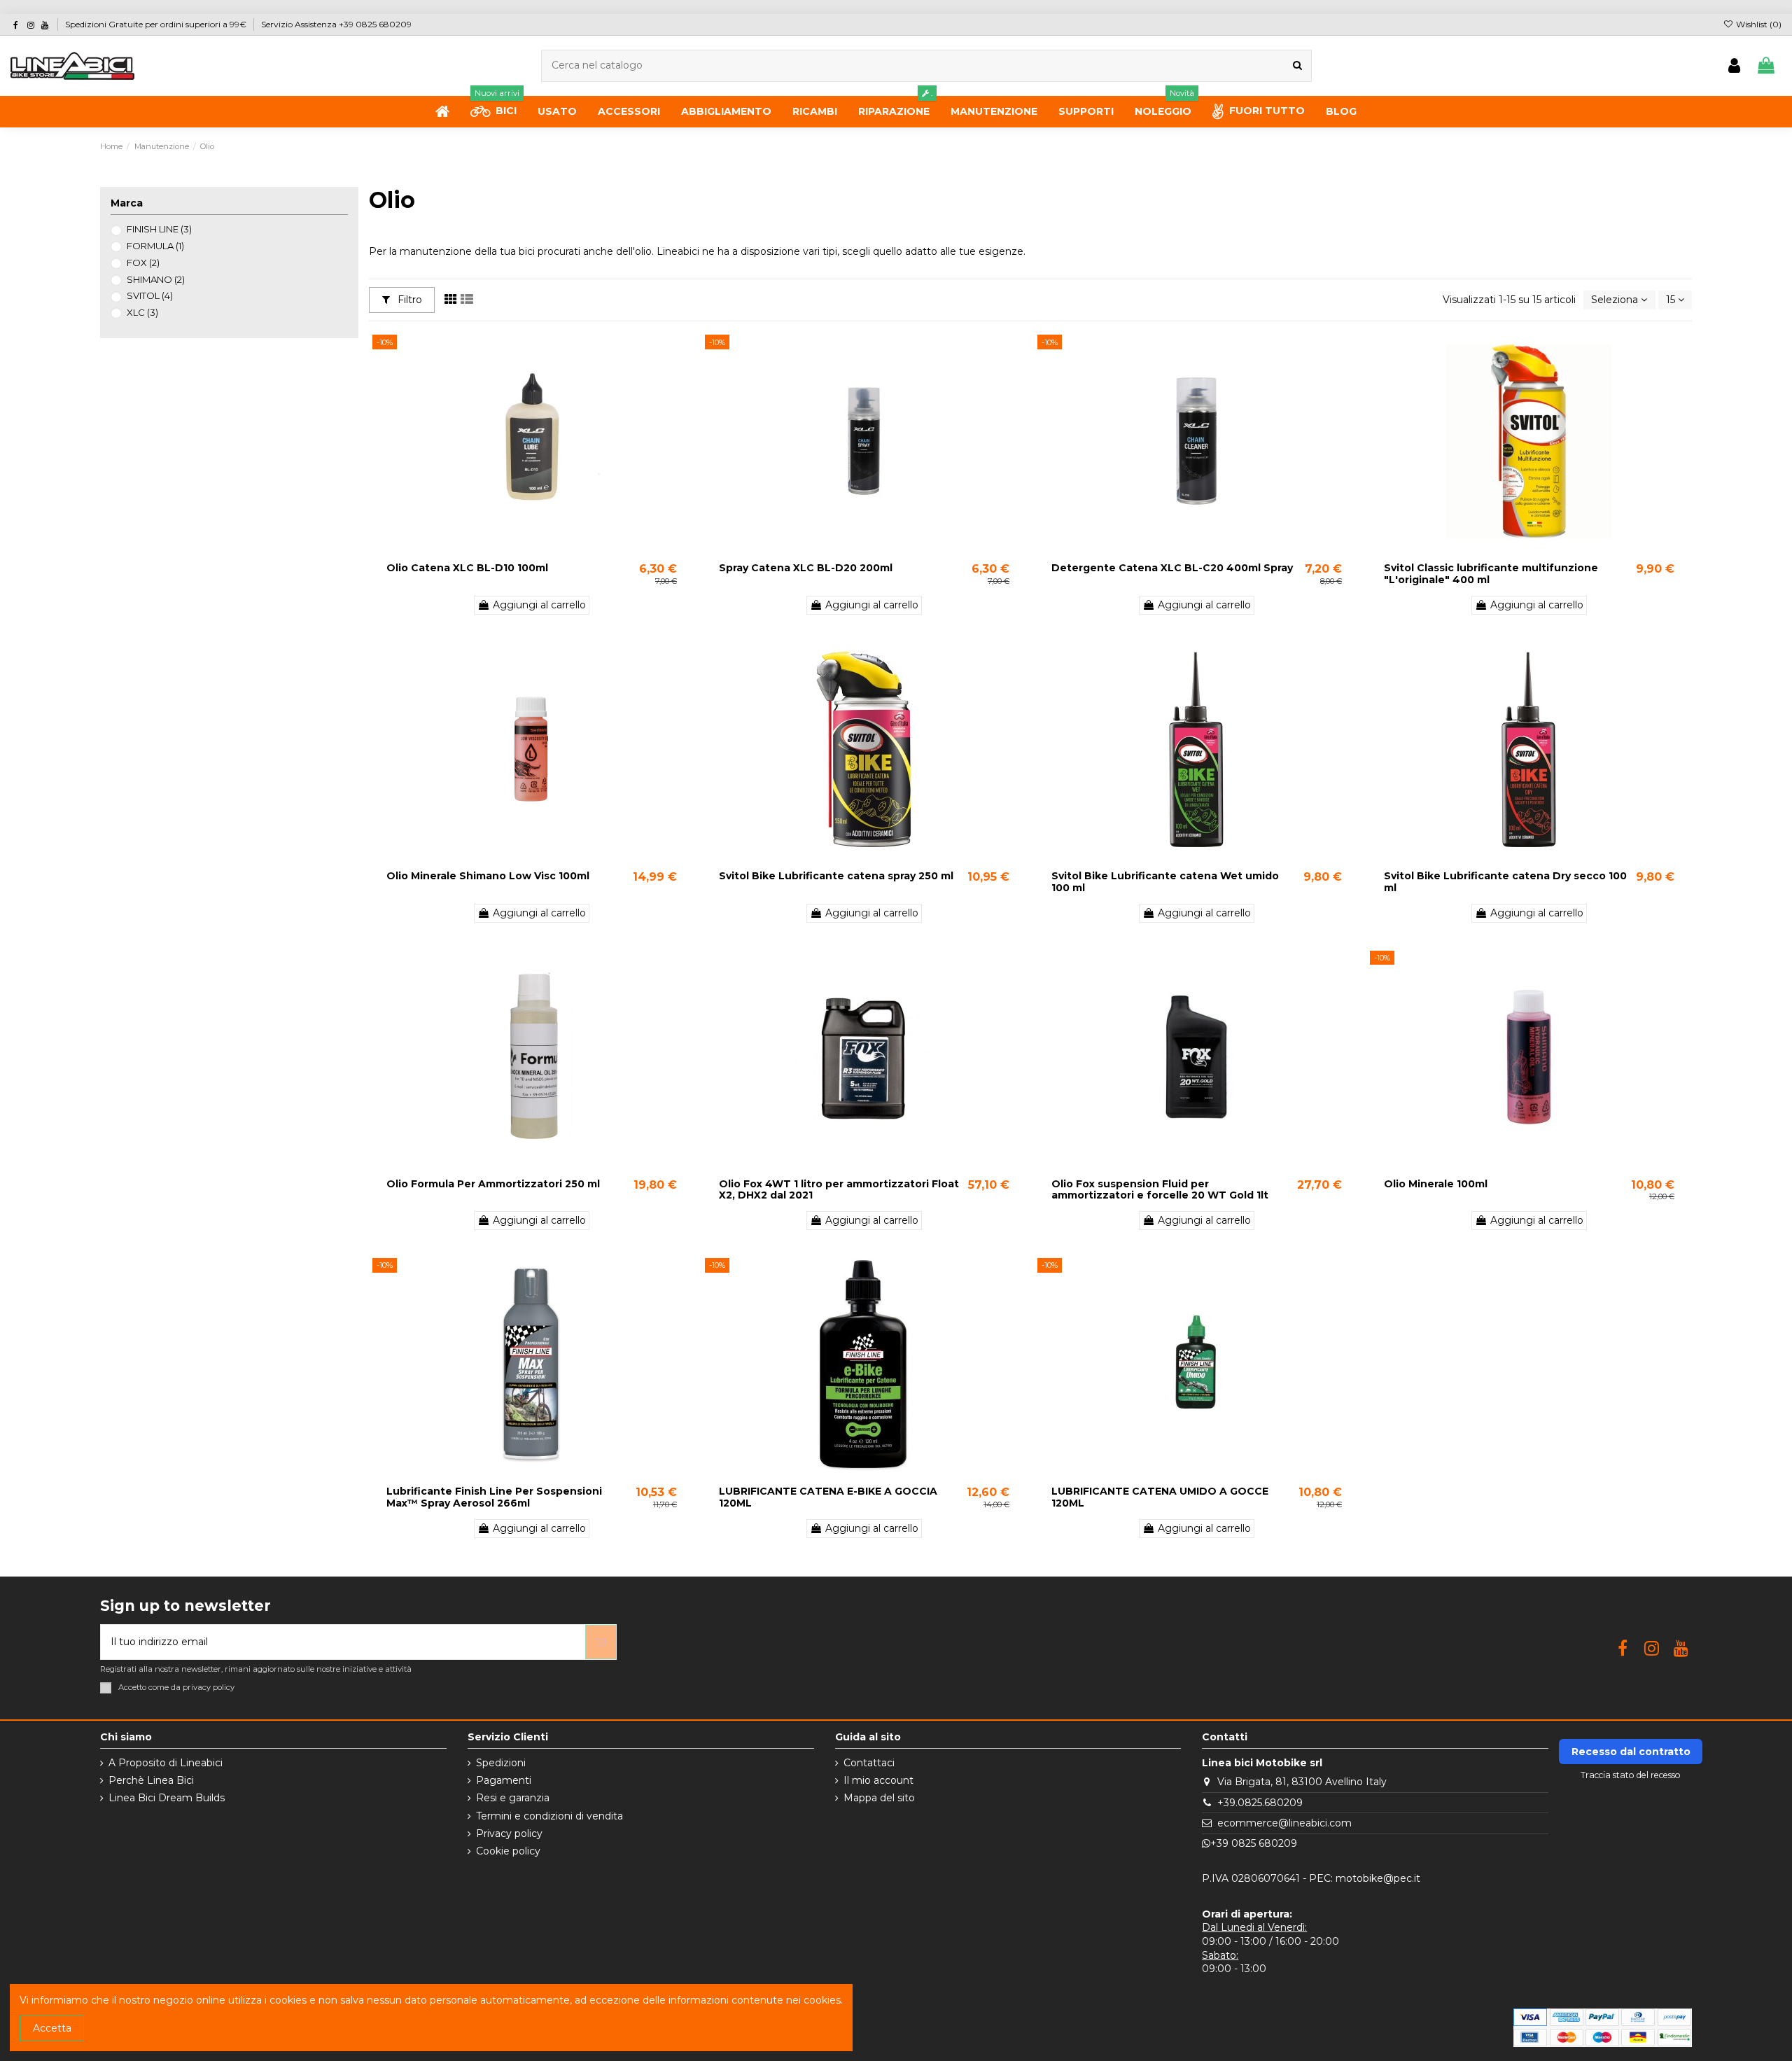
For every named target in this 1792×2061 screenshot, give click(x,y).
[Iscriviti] (601, 1642)
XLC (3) (142, 312)
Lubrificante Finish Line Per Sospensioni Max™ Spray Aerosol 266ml (494, 1497)
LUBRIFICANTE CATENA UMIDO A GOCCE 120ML (1160, 1497)
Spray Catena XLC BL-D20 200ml (806, 568)
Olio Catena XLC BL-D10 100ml (467, 568)
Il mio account (878, 1780)
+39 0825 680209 (1254, 1843)
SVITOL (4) (150, 295)
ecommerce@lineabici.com (1284, 1823)
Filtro (408, 300)
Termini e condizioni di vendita (549, 1816)
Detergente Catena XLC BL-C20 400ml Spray (1172, 568)
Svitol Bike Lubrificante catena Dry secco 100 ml (1505, 882)
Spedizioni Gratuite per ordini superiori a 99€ (157, 24)
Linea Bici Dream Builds (167, 1798)
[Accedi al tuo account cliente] (1734, 66)
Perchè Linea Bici (151, 1780)
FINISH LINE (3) (159, 229)
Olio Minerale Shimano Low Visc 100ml (488, 876)
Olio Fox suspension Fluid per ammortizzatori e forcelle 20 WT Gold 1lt (1160, 1190)
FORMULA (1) (155, 246)
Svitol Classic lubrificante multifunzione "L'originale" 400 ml (1491, 574)
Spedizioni (501, 1763)
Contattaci (869, 1763)
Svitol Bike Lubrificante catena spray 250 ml (836, 876)
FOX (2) (143, 263)
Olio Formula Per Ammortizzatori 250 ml (493, 1184)
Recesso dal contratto (1631, 1752)
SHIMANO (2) (156, 279)
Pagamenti (504, 1780)
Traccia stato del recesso (1631, 1775)
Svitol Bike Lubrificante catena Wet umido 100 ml (1165, 882)
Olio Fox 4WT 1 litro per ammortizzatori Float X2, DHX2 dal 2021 (839, 1190)
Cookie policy (508, 1851)
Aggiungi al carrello (539, 605)
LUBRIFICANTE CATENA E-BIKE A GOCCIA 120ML (828, 1497)
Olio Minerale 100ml (1436, 1184)
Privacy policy (509, 1833)
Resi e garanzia (513, 1798)
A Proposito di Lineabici (166, 1763)
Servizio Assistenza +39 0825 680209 (336, 24)
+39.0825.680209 (1260, 1803)
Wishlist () (1758, 24)
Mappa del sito (879, 1798)
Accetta (52, 2028)
